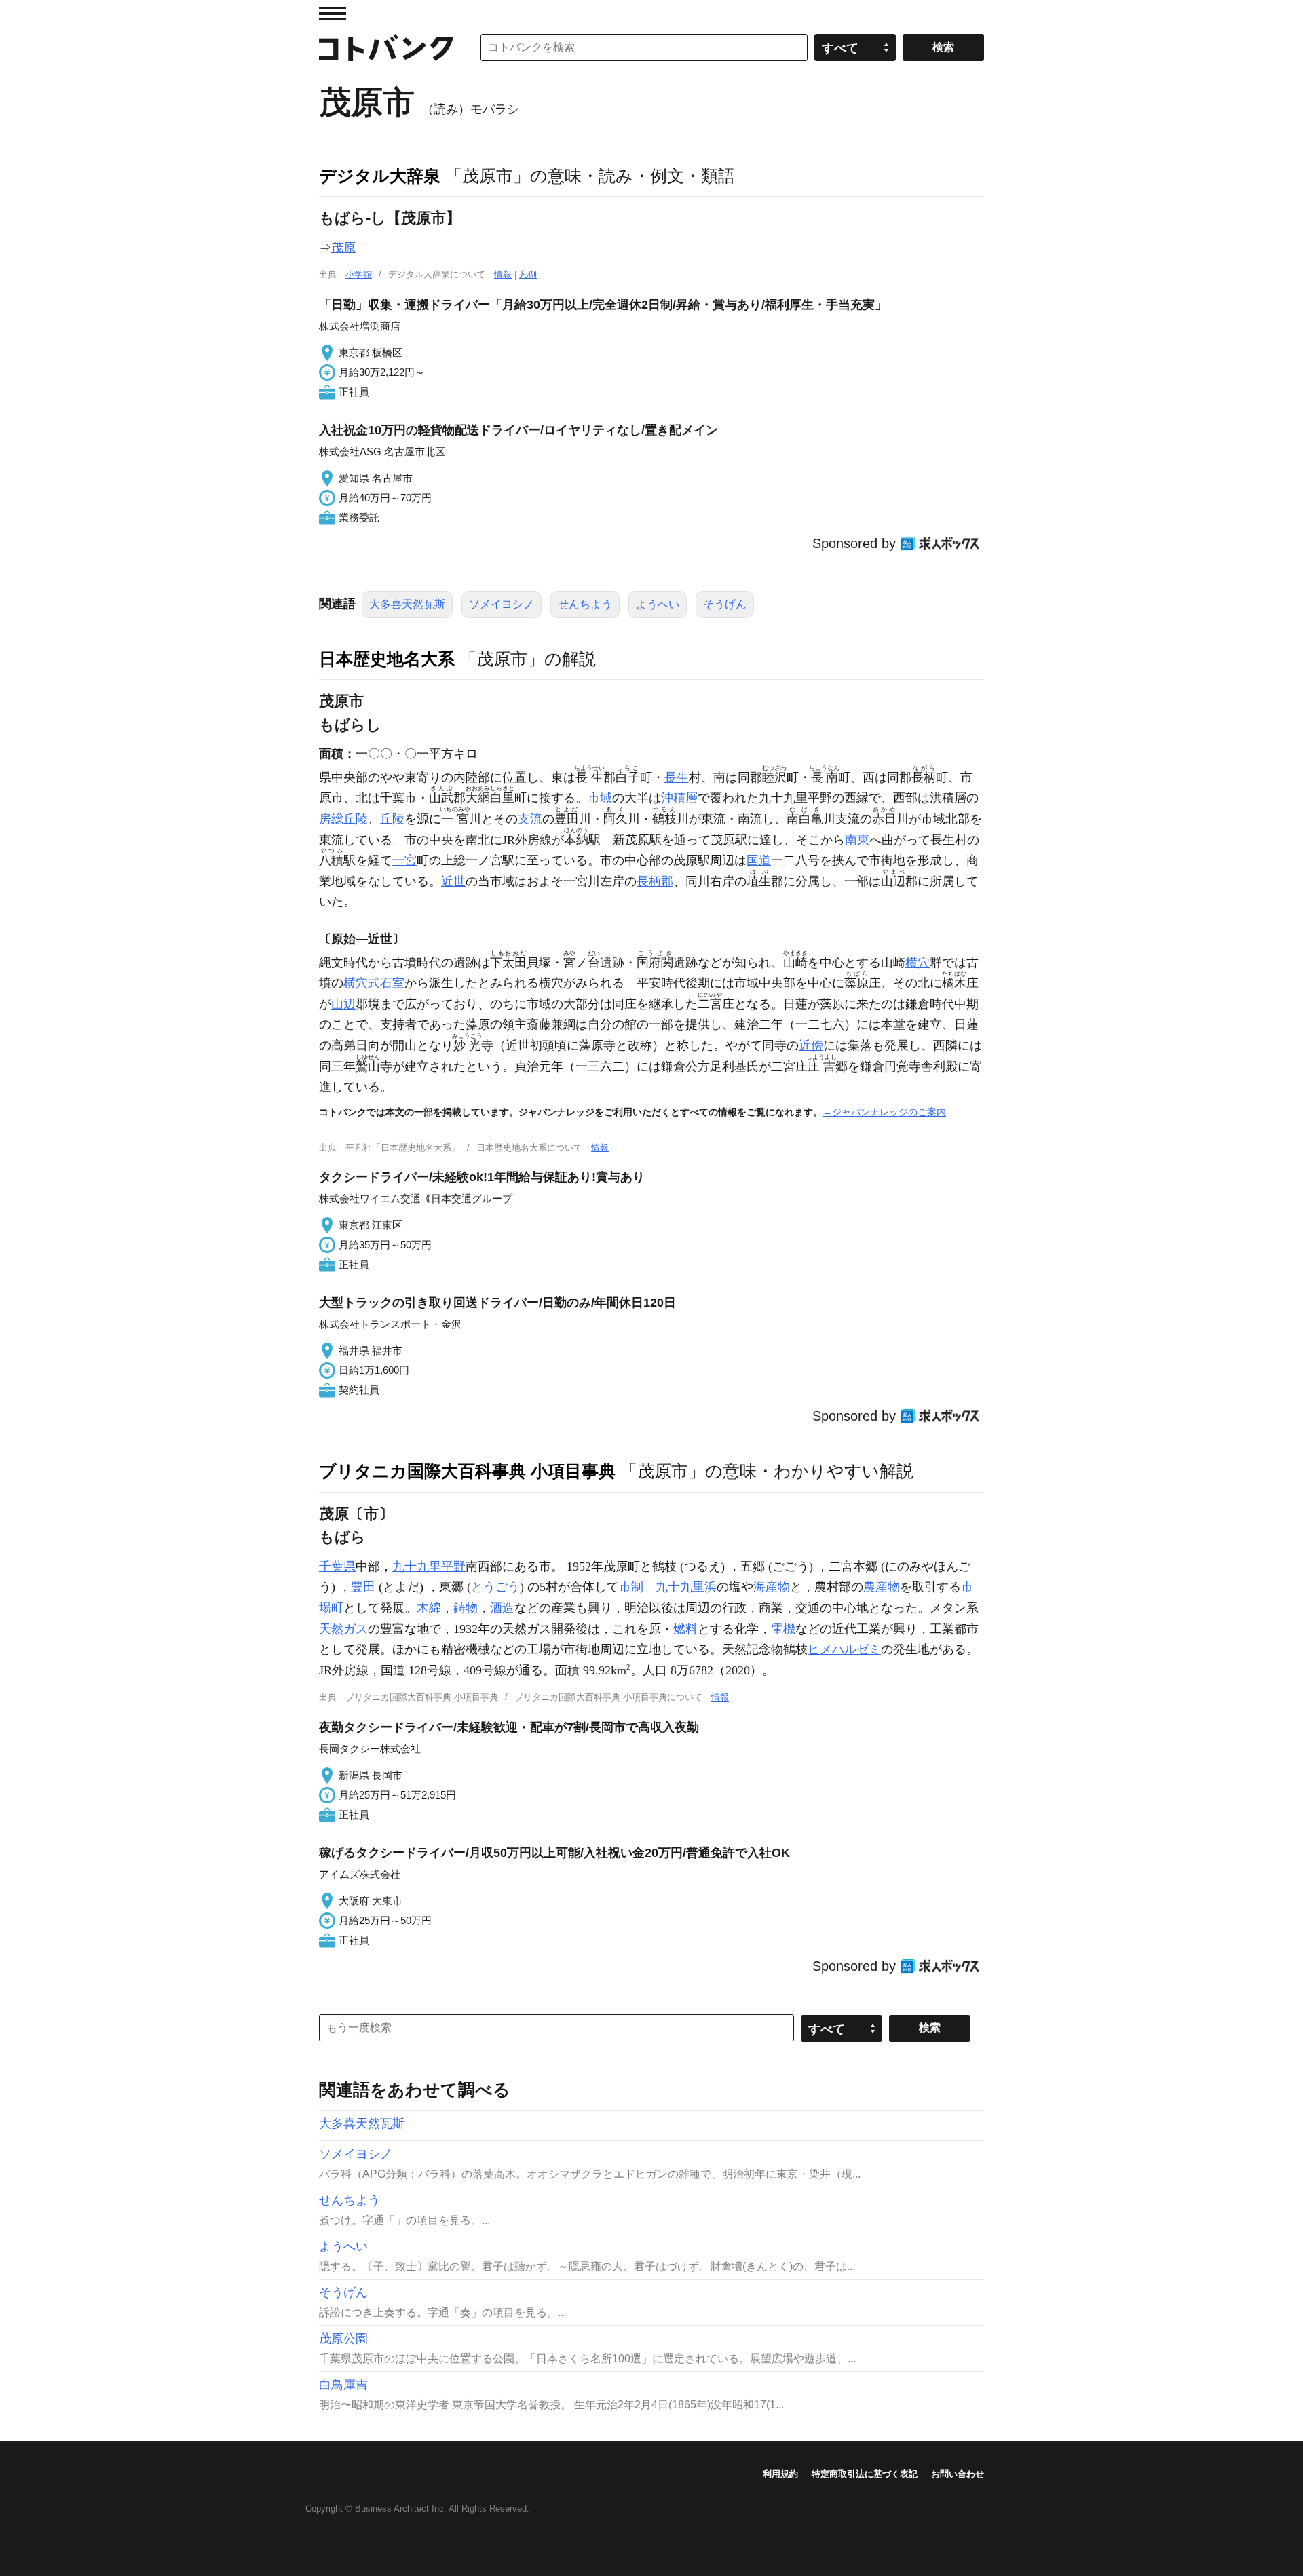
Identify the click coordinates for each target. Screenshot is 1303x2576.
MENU (333, 14)
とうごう (495, 1587)
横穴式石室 (374, 983)
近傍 (811, 1045)
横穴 (918, 963)
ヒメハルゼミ (844, 1649)
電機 (783, 1629)
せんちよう (585, 604)
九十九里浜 (686, 1587)
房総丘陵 (343, 819)
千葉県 (337, 1566)
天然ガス (343, 1629)
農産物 (882, 1587)
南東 (857, 840)
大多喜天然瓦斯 (407, 604)
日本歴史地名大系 (387, 659)
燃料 (685, 1629)
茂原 (343, 248)
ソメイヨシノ (502, 604)
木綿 (429, 1608)
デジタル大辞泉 (380, 176)
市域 (600, 798)
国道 (759, 860)
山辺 (343, 1004)
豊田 (363, 1587)
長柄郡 (655, 881)
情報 (503, 274)
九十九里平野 (429, 1566)
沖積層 (679, 798)
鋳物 (466, 1608)
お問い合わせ (958, 2474)
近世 (453, 881)
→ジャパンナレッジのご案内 (884, 1112)
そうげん (725, 604)
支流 (530, 819)
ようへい (658, 604)
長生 (677, 777)
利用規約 (780, 2474)
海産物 (772, 1587)
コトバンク (386, 47)
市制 (631, 1587)
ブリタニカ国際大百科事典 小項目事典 (467, 1471)
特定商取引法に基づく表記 (865, 2474)
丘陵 (392, 819)
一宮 (404, 860)
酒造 (502, 1608)
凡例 (528, 274)
